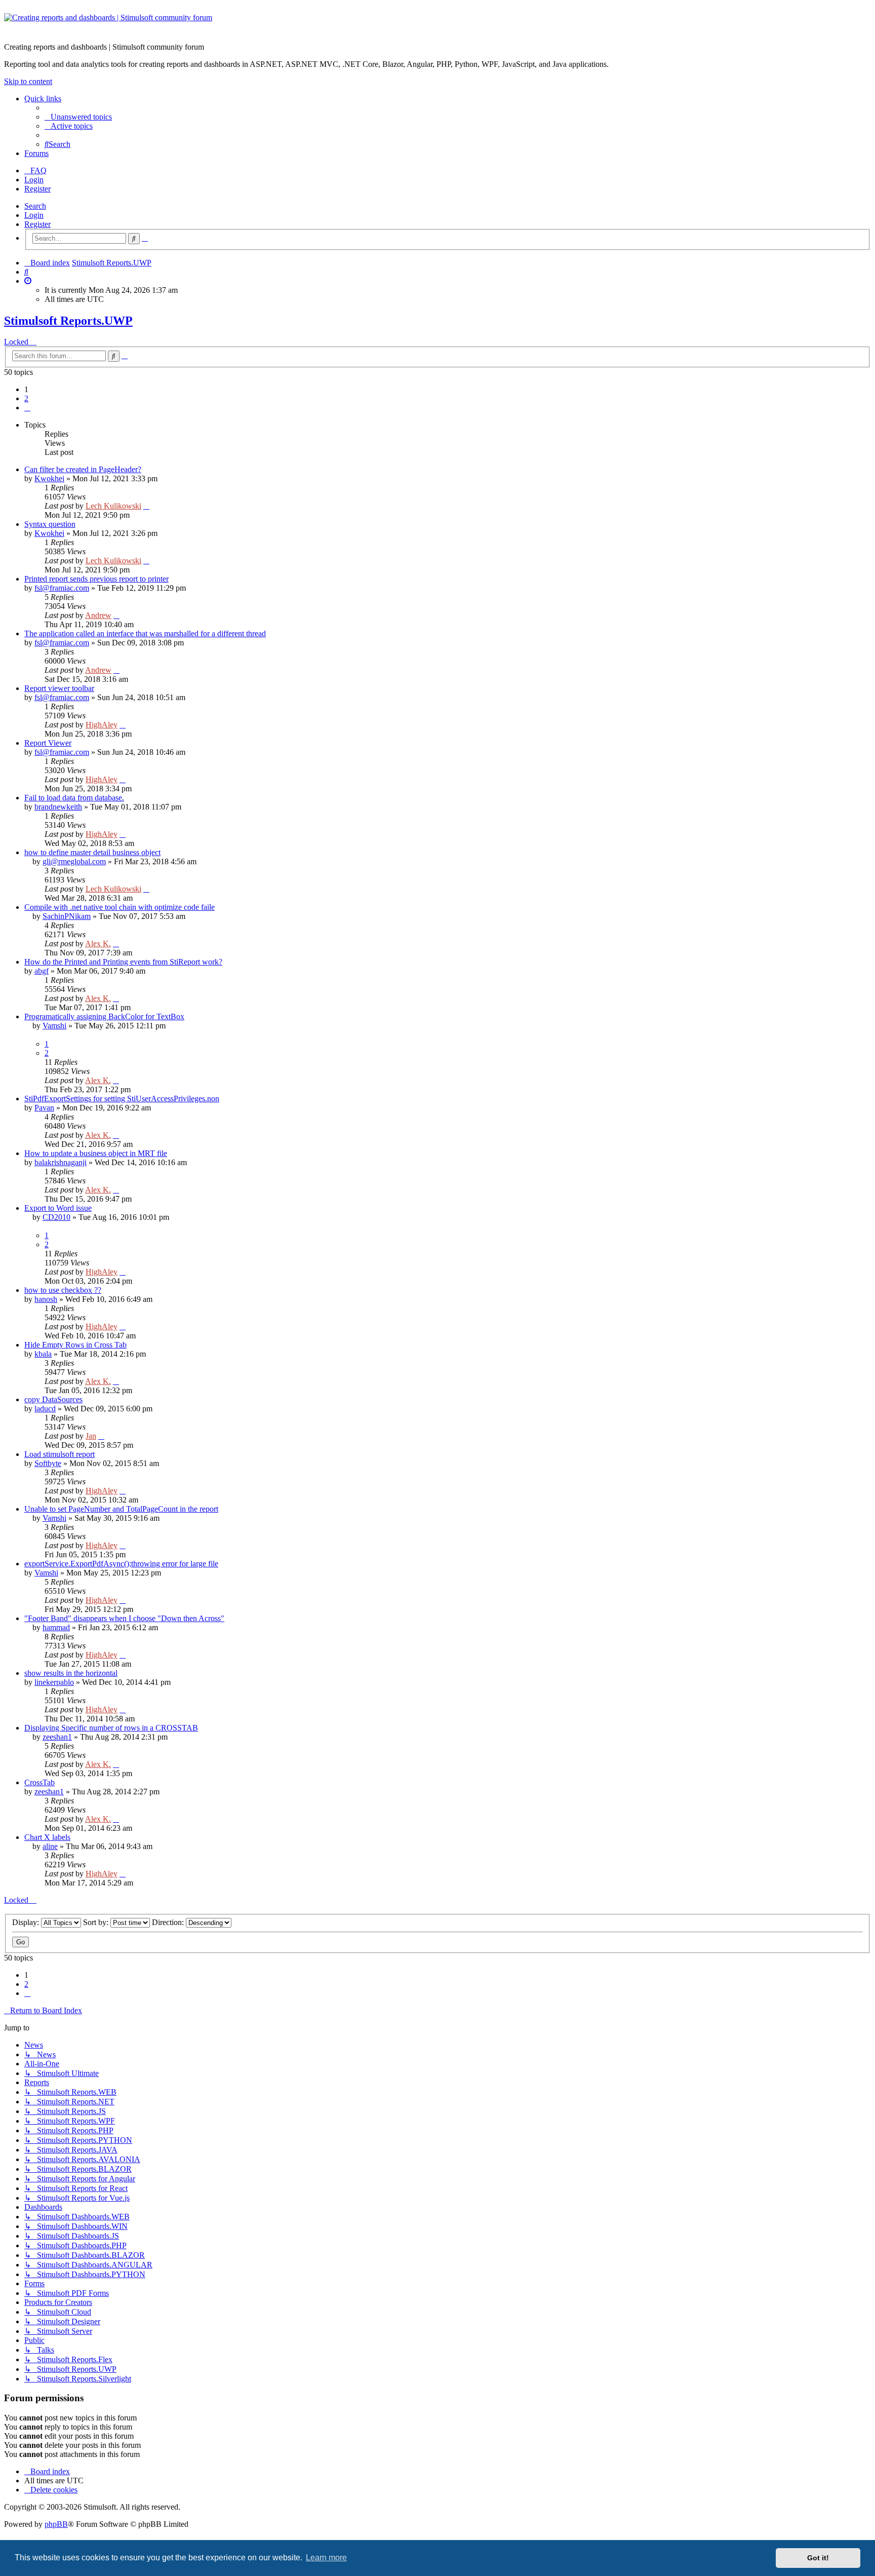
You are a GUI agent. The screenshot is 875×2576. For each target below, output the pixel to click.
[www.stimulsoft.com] (437, 24)
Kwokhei (49, 478)
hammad (56, 1627)
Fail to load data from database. (74, 798)
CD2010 (56, 1217)
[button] (27, 408)
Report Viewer (48, 743)
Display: (27, 1922)
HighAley (102, 725)
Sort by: (97, 1922)
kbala (43, 1354)
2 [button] (26, 398)
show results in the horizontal (71, 1673)
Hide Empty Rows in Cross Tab (75, 1345)
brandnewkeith (58, 807)
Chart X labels (47, 1837)
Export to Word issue (58, 1208)
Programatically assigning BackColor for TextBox (104, 1016)
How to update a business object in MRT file (96, 1153)
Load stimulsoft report (59, 1454)
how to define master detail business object (92, 852)
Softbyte (48, 1463)
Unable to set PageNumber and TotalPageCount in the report (121, 1509)
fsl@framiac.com (62, 588)
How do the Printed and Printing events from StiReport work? (123, 962)
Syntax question (50, 524)
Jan (91, 1436)
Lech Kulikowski (113, 506)
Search (35, 206)
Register (37, 224)
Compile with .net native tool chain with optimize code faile (120, 907)
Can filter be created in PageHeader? (83, 469)
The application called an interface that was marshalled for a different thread (145, 633)
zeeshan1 (57, 1737)
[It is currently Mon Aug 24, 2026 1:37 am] (28, 281)
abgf (42, 971)
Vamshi (54, 1026)
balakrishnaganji (61, 1162)
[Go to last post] (146, 506)
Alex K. (98, 944)
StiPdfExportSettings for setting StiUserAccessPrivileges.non (122, 1099)
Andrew (98, 615)
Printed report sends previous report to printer (96, 579)
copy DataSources (53, 1399)
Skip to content (28, 81)
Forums (36, 153)
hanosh (46, 1299)
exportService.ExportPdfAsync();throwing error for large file (121, 1564)
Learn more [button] (326, 2558)
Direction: (169, 1922)
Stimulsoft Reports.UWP (68, 321)
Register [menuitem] (37, 189)
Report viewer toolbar (59, 688)
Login (34, 215)
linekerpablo (54, 1682)
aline (50, 1846)
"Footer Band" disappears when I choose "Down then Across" (124, 1618)
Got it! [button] (818, 2558)
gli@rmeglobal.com (74, 861)
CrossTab (39, 1782)
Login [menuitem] (34, 180)
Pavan (44, 1108)
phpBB (56, 2524)
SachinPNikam (67, 916)
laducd (45, 1409)
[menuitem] (78, 117)
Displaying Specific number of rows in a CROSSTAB (111, 1728)
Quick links (43, 99)
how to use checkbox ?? (63, 1290)
